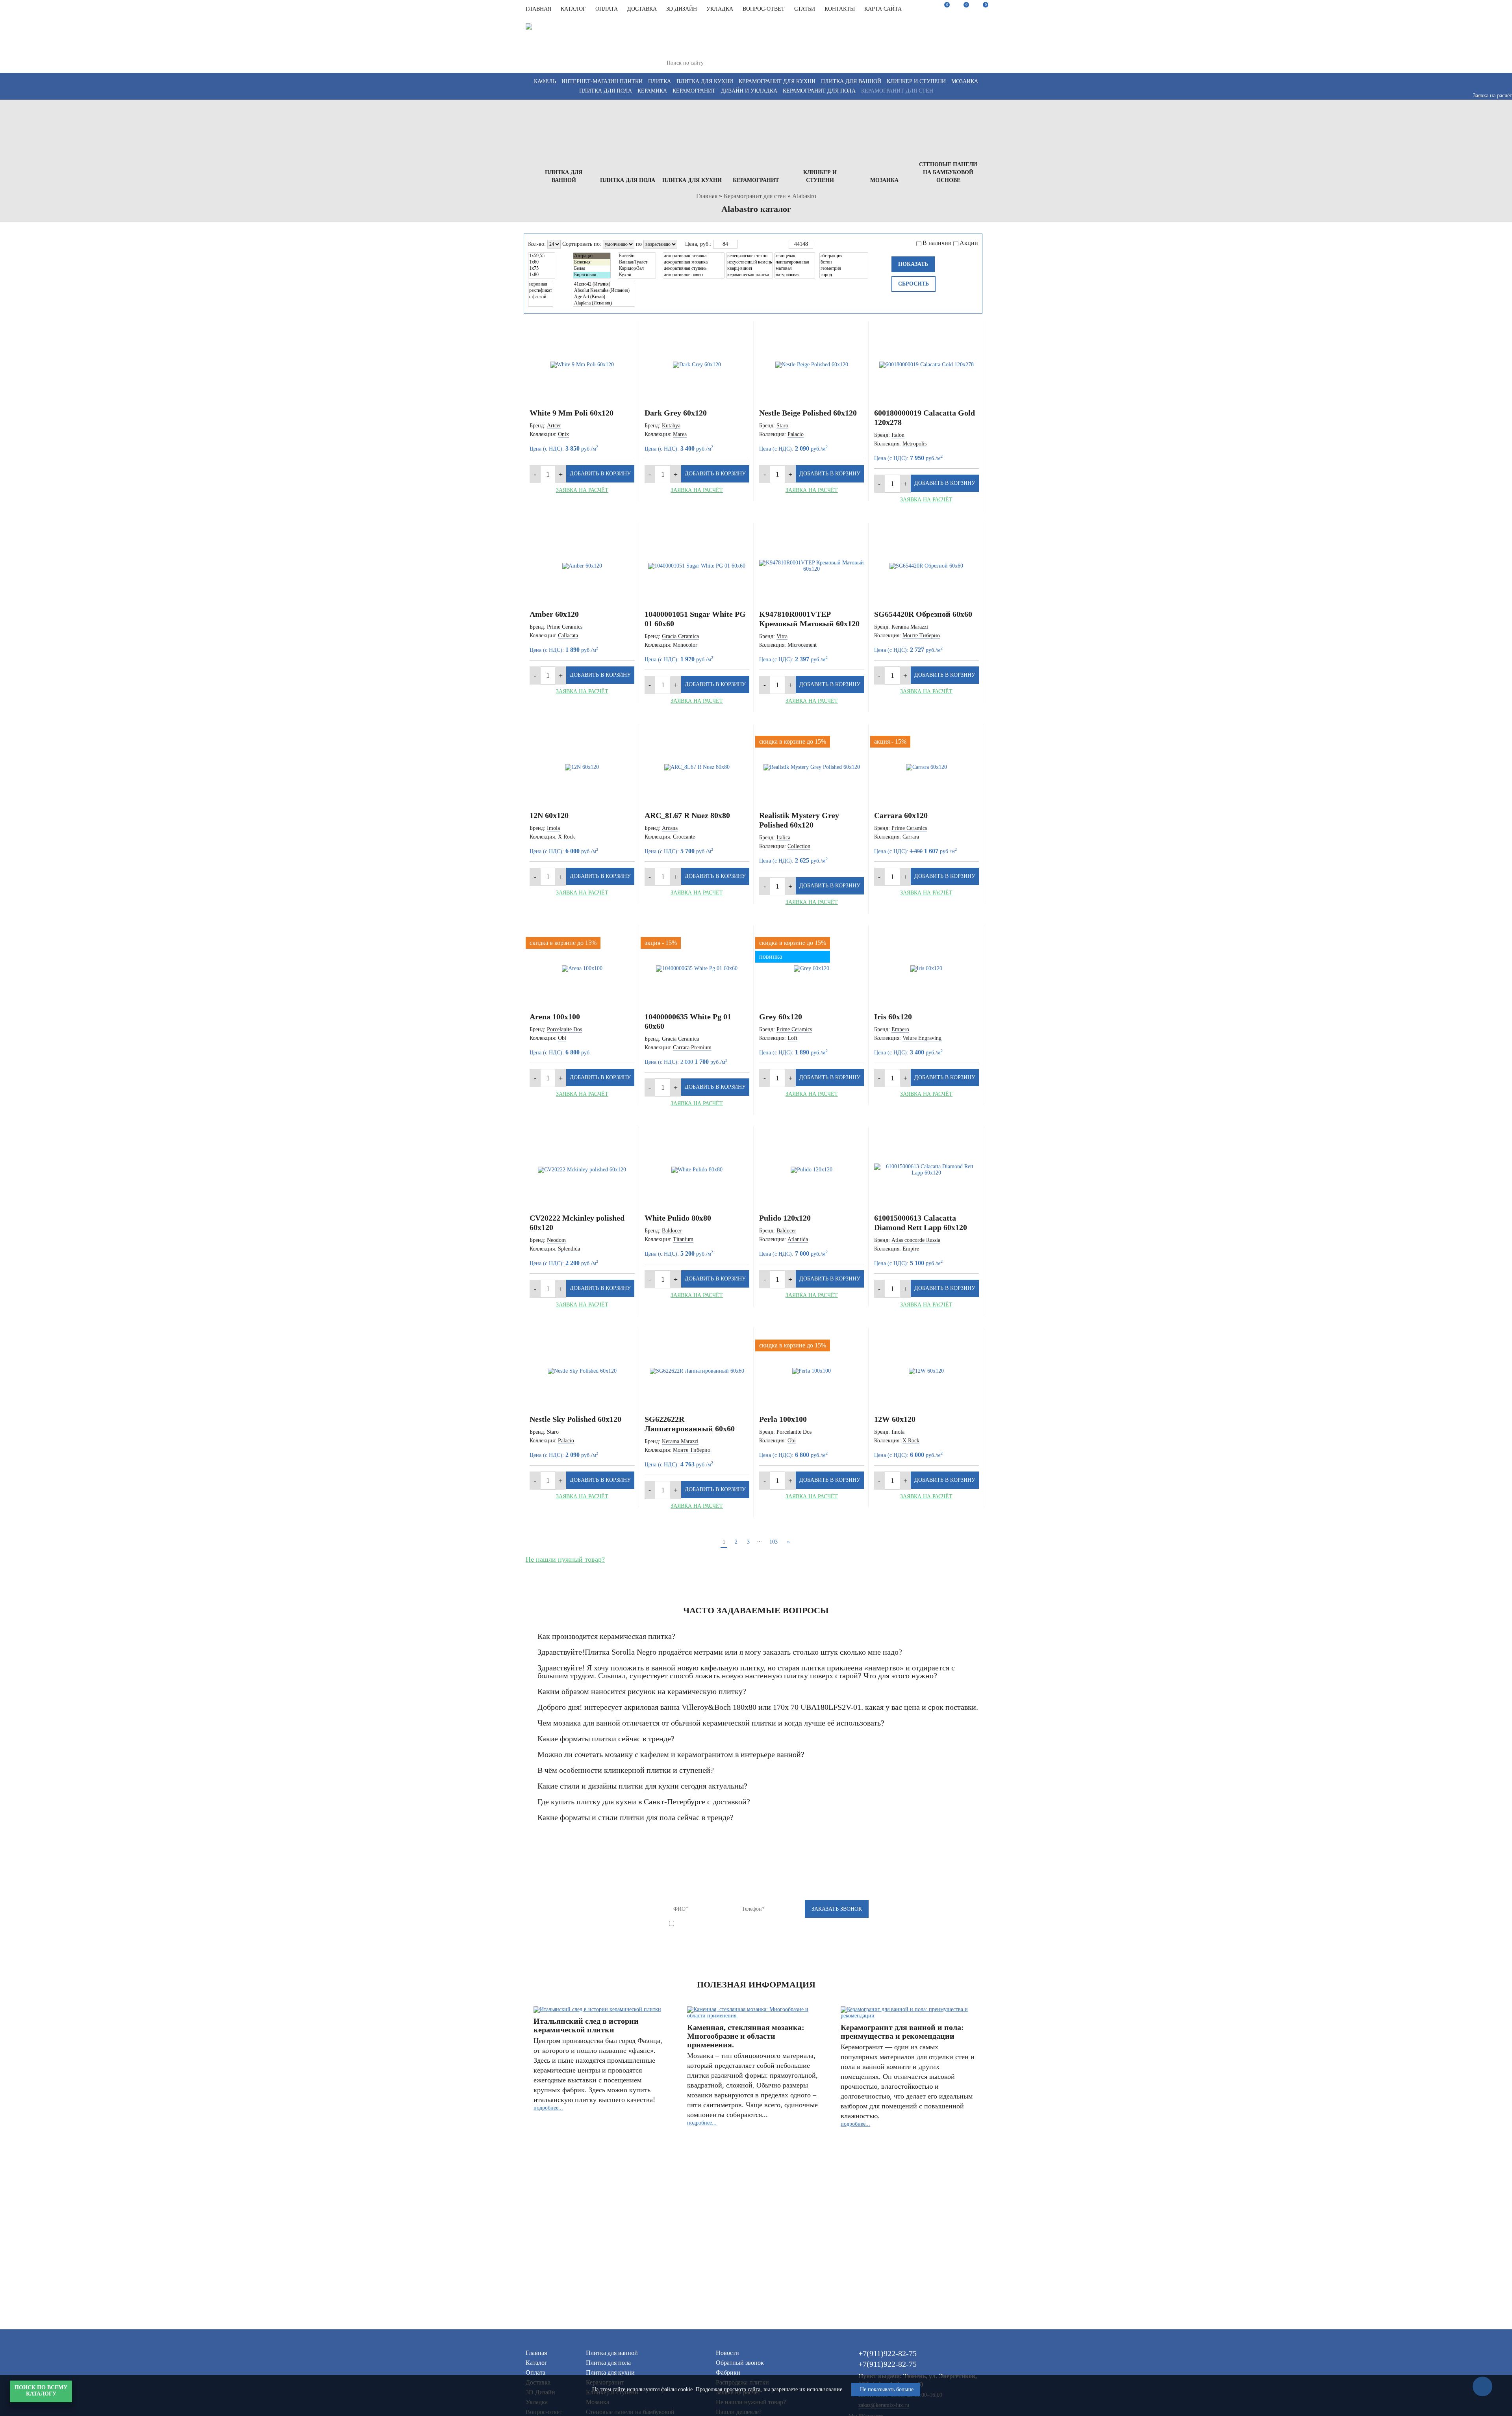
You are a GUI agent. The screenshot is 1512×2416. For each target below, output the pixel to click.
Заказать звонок (965, 34)
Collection (799, 846)
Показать (913, 264)
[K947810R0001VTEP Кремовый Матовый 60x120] (812, 566)
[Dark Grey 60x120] (697, 365)
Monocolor (685, 645)
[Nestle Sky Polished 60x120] (582, 1371)
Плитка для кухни (705, 81)
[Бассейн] (637, 256)
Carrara (911, 837)
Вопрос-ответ (764, 9)
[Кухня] (637, 275)
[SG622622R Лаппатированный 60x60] (697, 1371)
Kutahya (671, 426)
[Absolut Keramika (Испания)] (604, 291)
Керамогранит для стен (897, 91)
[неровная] (541, 284)
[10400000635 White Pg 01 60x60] (697, 969)
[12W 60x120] (927, 1371)
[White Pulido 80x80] (697, 1170)
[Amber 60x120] (582, 566)
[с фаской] (541, 297)
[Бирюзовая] (592, 275)
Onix (563, 434)
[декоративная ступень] (694, 269)
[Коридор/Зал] (637, 269)
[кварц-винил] (750, 269)
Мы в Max (929, 56)
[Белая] (592, 269)
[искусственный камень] (750, 262)
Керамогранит (694, 91)
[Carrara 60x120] (927, 767)
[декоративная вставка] (694, 256)
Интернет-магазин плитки (602, 81)
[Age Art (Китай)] (604, 297)
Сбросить (913, 284)
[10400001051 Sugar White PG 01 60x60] (697, 566)
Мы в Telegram (946, 48)
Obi (562, 1038)
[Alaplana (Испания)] (604, 303)
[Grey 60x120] (812, 969)
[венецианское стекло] (750, 256)
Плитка (660, 81)
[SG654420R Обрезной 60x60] (927, 566)
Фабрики (728, 2372)
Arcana (670, 828)
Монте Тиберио (921, 636)
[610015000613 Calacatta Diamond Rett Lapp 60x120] (927, 1170)
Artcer (554, 426)
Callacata (568, 636)
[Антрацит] (592, 256)
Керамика (652, 91)
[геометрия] (844, 269)
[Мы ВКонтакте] (814, 52)
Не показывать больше (887, 2389)
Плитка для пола (606, 91)
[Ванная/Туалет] (637, 262)
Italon (898, 435)
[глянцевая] (795, 256)
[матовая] (795, 269)
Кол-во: (537, 244)
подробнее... (548, 2108)
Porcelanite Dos (564, 1029)
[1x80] (542, 275)
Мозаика (965, 81)
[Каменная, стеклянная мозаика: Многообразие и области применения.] (755, 2013)
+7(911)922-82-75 (842, 28)
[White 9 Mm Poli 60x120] (582, 365)
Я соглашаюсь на (744, 1924)
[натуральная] (795, 275)
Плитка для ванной (851, 81)
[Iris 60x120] (927, 969)
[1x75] (542, 269)
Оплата (607, 9)
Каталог (573, 9)
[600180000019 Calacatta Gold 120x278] (927, 365)
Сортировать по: (582, 244)
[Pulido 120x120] (812, 1170)
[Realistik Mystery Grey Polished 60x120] (812, 767)
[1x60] (542, 262)
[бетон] (844, 262)
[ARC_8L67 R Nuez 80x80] (697, 767)
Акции (969, 243)
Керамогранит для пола (819, 91)
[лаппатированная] (795, 262)
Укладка (720, 9)
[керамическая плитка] (750, 275)
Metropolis (914, 444)
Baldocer (672, 1231)
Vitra (782, 636)
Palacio (796, 434)
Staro (782, 426)
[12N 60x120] (582, 767)
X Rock (566, 837)
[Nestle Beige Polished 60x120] (812, 365)
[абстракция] (844, 256)
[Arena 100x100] (582, 969)
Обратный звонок (740, 2363)
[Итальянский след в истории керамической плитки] (602, 2010)
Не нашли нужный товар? (565, 1559)
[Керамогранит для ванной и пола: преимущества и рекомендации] (909, 2013)
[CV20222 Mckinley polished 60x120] (582, 1170)
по (639, 244)
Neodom (556, 1240)
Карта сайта (883, 9)
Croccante (684, 837)
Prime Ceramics (565, 627)
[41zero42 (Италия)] (604, 284)
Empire (911, 1249)
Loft (792, 1038)
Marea (680, 434)
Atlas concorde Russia (916, 1240)
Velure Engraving (922, 1038)
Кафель (545, 81)
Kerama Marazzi (910, 627)
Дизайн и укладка (749, 91)
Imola (553, 828)
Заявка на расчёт (582, 490)
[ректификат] (541, 291)
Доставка (642, 9)
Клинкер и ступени (916, 81)
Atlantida (798, 1239)
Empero (900, 1029)
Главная (538, 9)
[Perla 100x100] (812, 1371)
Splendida (569, 1249)
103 (774, 1542)
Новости (727, 2353)
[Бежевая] (592, 262)
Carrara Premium (692, 1047)
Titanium (683, 1239)
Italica (783, 838)
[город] (844, 275)
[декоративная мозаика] (694, 262)
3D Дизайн (682, 9)
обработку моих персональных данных (764, 1924)
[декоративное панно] (694, 275)
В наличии (937, 243)
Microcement (802, 645)
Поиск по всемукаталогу (41, 2391)
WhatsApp (964, 56)
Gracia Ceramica (680, 636)
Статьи (805, 9)
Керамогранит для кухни (777, 81)
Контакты (840, 9)
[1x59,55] (542, 256)
